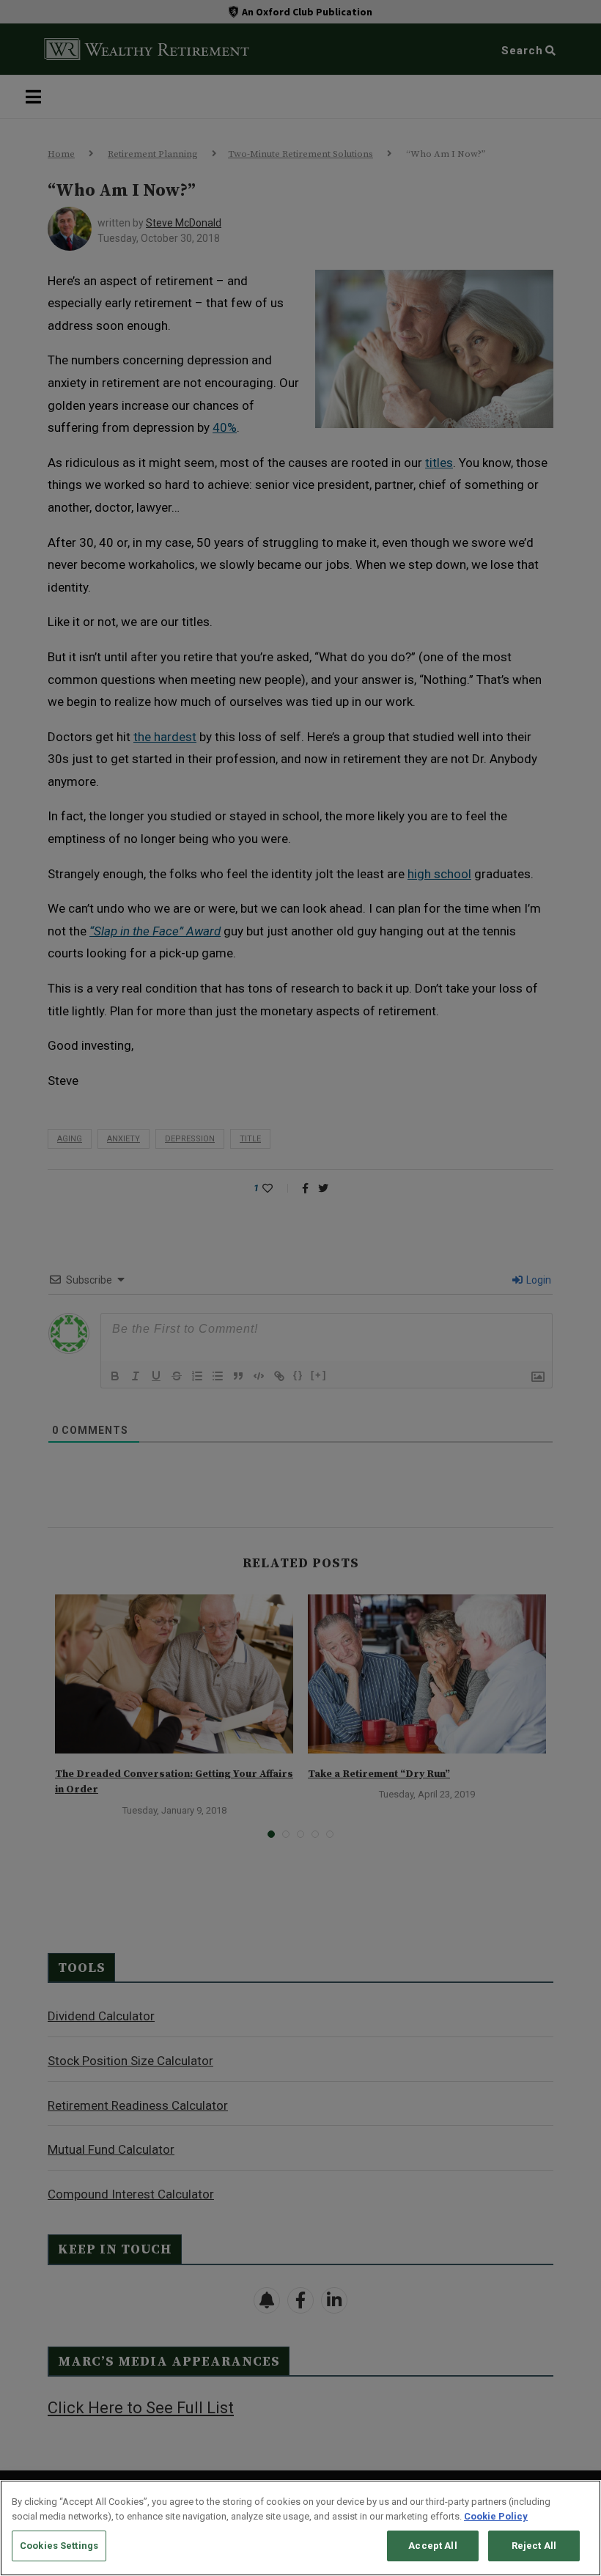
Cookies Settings (59, 2546)
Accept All (432, 2546)
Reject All (534, 2546)
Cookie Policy (496, 2516)
